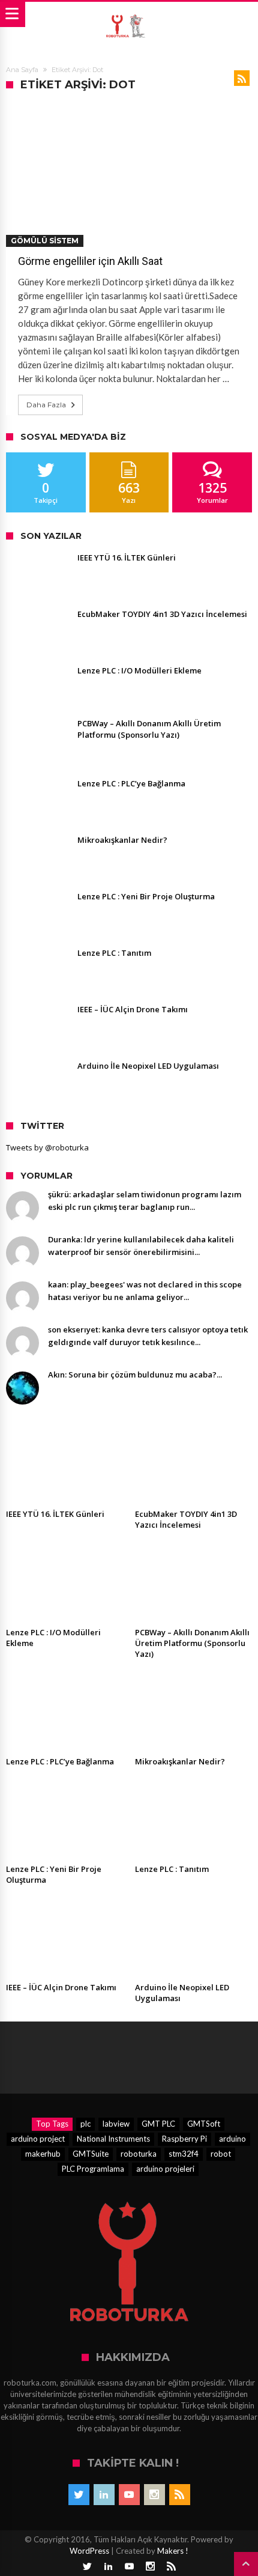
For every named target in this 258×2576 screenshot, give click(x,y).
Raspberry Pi (184, 2139)
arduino (232, 2139)
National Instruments (113, 2139)
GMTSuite (91, 2154)
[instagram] (154, 2495)
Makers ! (173, 2551)
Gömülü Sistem (45, 241)
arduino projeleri (165, 2169)
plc (85, 2124)
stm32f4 (184, 2154)
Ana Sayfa (22, 70)
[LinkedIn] (104, 2495)
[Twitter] (79, 2495)
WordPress (89, 2551)
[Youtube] (129, 2495)
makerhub (43, 2154)
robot (221, 2154)
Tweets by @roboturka (47, 1147)
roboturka (139, 2154)
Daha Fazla (46, 405)
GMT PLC (158, 2124)
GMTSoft (204, 2124)
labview (116, 2124)
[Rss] (180, 2495)
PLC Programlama (93, 2169)
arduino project (38, 2139)
